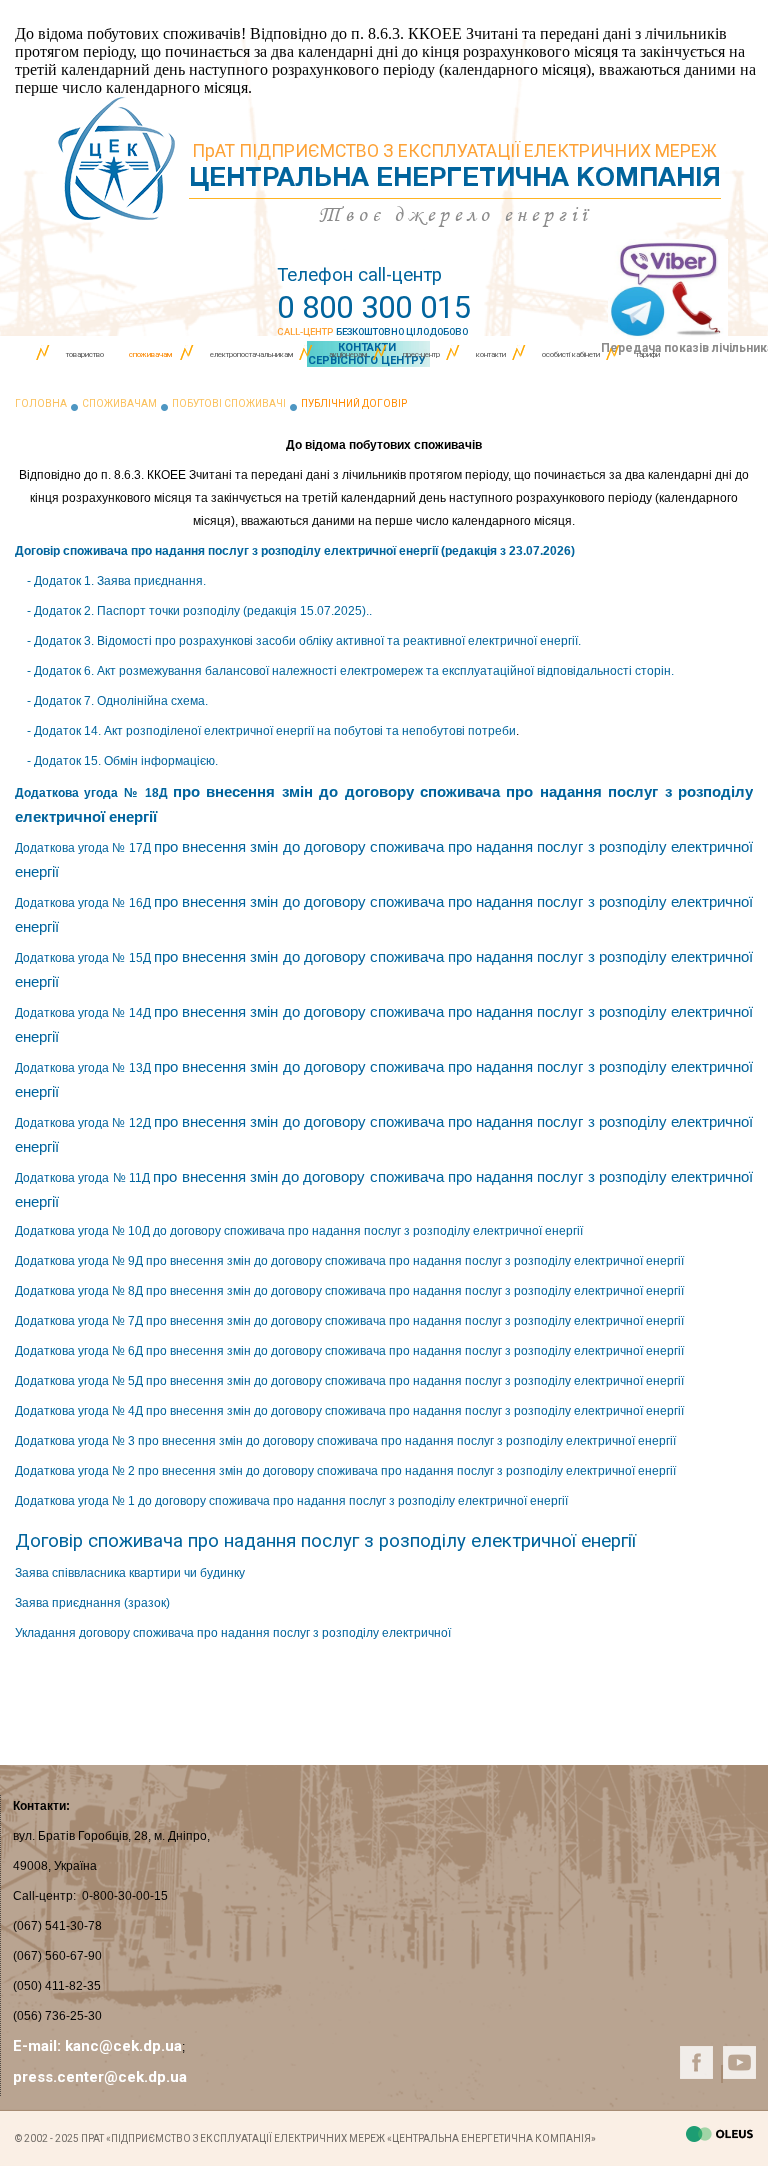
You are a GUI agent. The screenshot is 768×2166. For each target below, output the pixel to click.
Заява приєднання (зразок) (92, 1603)
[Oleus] (719, 2136)
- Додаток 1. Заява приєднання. (115, 581)
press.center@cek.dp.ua (100, 2077)
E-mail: (39, 2046)
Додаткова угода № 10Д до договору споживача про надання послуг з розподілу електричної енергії (299, 1231)
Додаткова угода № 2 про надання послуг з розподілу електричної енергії (347, 1471)
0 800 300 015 (374, 307)
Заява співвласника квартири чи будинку (130, 1573)
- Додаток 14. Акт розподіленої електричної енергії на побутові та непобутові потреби (271, 731)
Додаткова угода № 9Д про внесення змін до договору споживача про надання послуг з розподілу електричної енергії (349, 1261)
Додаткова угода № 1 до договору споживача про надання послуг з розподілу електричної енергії (291, 1501)
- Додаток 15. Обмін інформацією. (122, 761)
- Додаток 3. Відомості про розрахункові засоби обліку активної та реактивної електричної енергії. (304, 641)
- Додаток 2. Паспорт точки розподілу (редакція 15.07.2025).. (198, 611)
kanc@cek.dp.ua (123, 2046)
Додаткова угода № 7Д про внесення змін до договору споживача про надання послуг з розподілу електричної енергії (349, 1321)
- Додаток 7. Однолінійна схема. (117, 701)
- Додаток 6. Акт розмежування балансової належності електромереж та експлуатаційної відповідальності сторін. (350, 671)
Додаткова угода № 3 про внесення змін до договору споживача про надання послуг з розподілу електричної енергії (345, 1441)
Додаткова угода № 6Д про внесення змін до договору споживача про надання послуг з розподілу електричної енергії (349, 1351)
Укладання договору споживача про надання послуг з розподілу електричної (233, 1633)
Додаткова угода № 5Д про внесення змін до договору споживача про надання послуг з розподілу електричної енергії (349, 1381)
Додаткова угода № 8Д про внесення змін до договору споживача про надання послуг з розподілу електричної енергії (349, 1291)
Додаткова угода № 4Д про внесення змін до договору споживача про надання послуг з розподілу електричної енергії (349, 1411)
